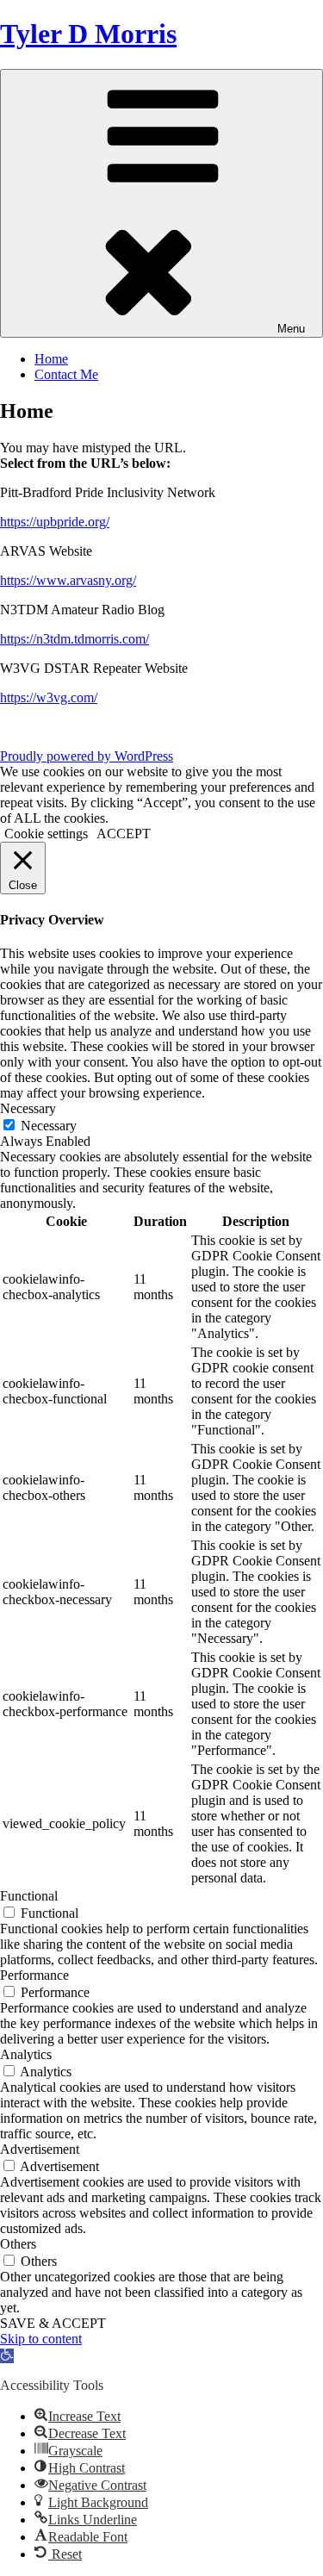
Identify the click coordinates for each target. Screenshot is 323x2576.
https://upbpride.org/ (55, 522)
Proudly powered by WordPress (87, 756)
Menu (291, 329)
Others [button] (18, 2244)
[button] (7, 2356)
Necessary (49, 1126)
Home (51, 359)
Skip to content (41, 2339)
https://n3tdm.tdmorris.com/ (75, 639)
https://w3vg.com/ (49, 697)
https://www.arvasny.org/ (68, 580)
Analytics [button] (26, 2054)
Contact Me (66, 374)
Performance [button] (34, 1975)
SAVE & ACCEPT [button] (53, 2323)
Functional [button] (29, 1896)
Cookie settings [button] (46, 834)
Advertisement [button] (40, 2149)
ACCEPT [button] (124, 834)
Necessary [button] (28, 1108)
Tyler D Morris (88, 34)
